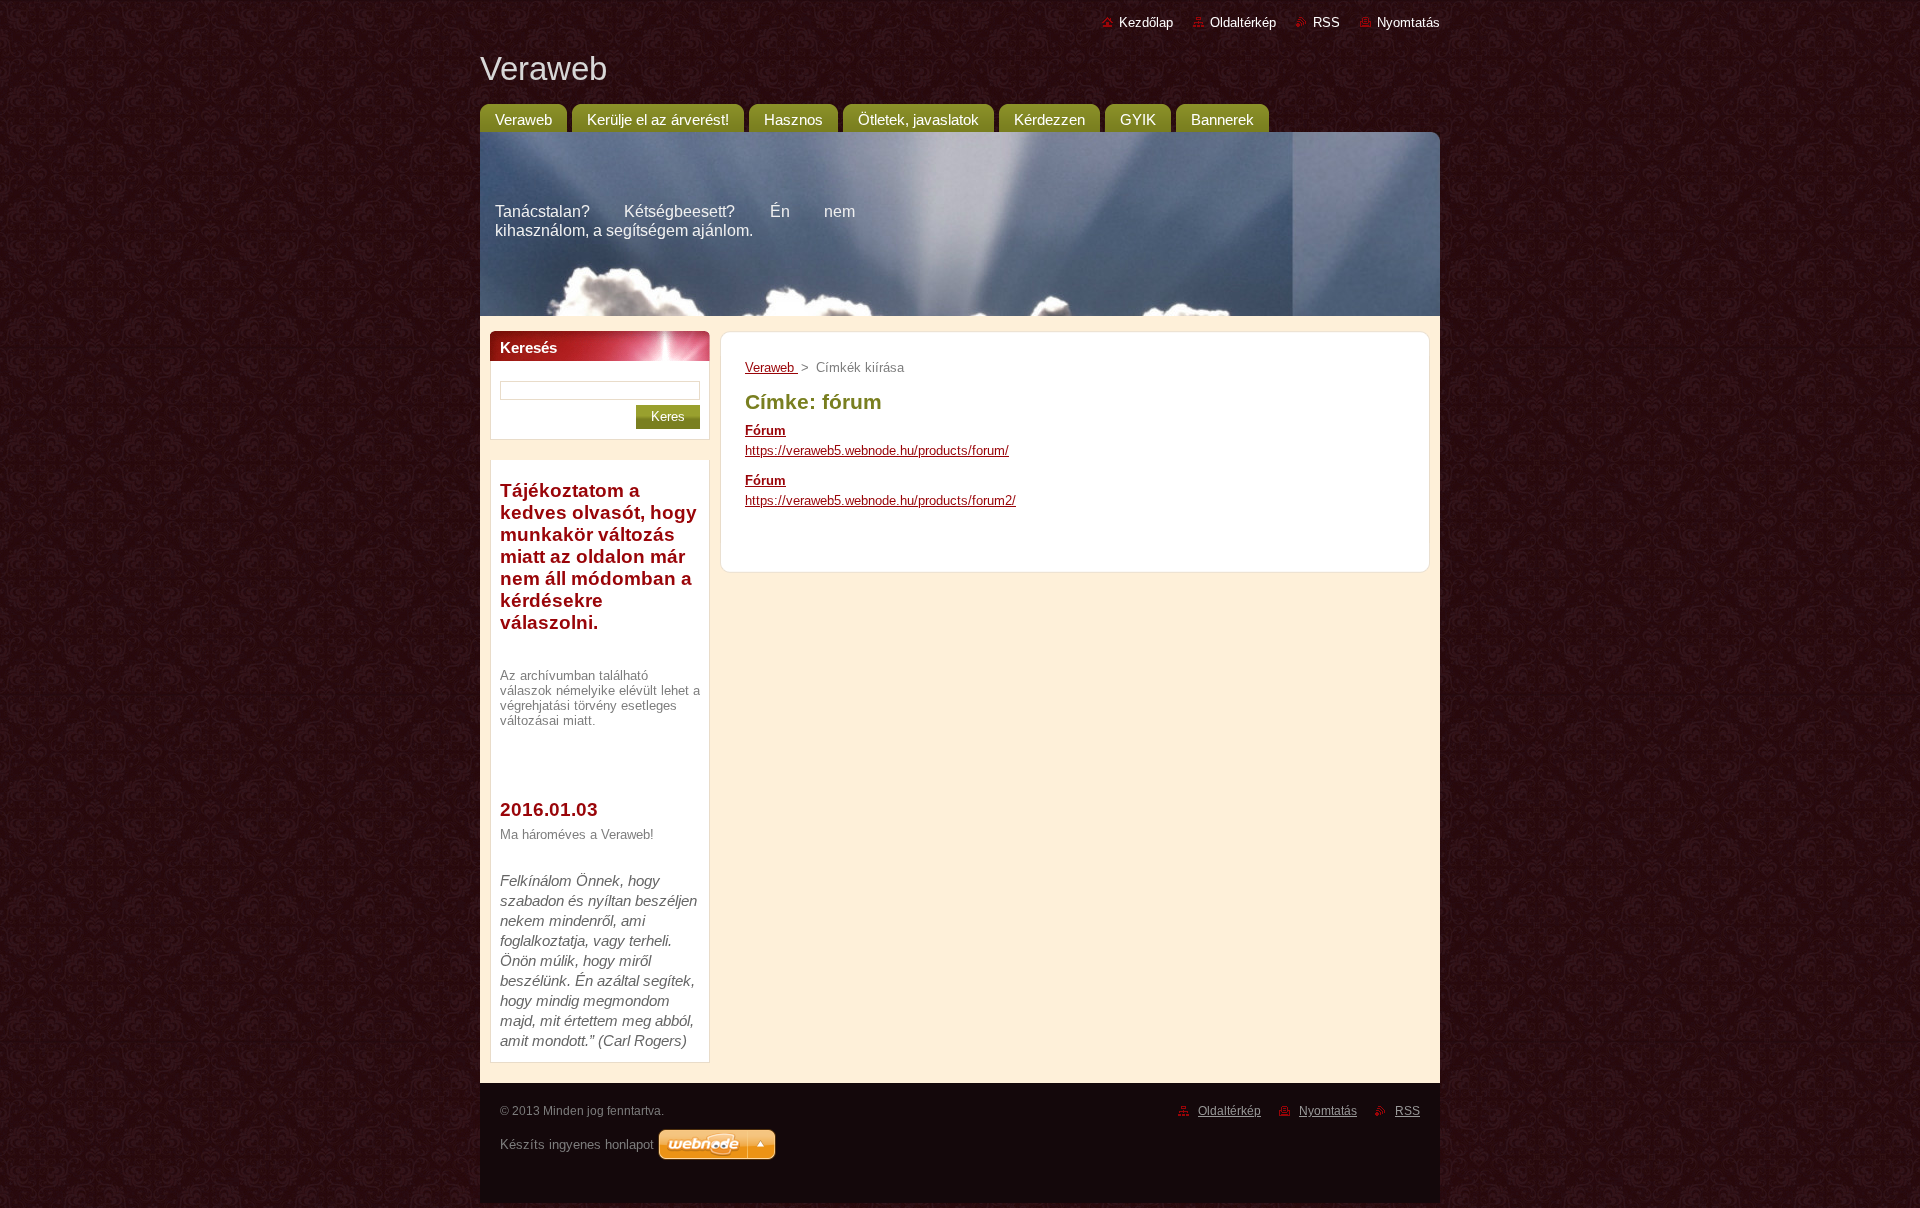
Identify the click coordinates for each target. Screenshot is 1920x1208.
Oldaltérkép (1243, 22)
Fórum (765, 430)
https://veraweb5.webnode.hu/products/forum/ (877, 450)
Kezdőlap (1146, 22)
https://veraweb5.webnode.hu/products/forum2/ (880, 500)
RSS (1326, 22)
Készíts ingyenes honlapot (577, 1144)
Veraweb (771, 367)
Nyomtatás (1408, 22)
